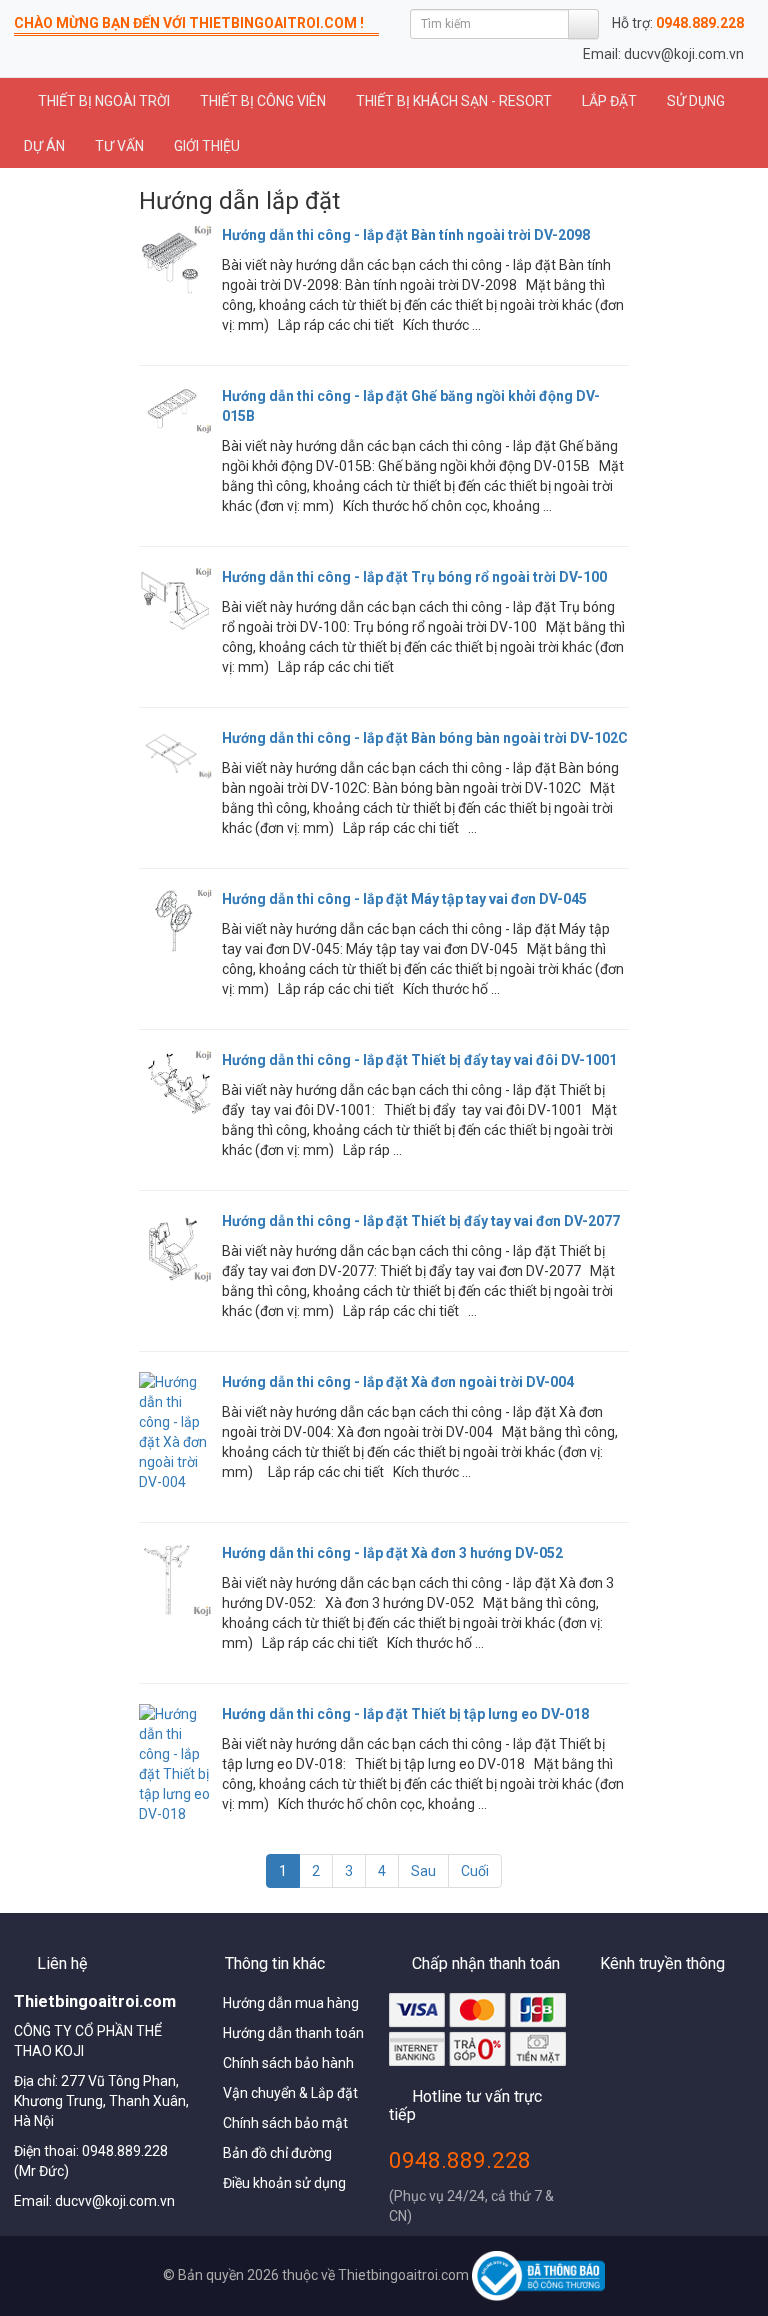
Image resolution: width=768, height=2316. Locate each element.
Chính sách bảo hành (288, 2063)
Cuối (475, 1871)
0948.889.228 (460, 2160)
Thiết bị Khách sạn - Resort (454, 101)
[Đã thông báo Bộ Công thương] (538, 2275)
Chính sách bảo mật (285, 2123)
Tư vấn (119, 146)
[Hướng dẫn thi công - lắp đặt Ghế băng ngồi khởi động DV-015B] (175, 410)
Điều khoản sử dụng (284, 2183)
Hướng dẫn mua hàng (291, 2003)
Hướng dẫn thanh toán (293, 2033)
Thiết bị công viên (263, 101)
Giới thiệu (207, 146)
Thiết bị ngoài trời (102, 101)
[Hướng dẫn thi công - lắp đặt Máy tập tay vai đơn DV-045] (175, 921)
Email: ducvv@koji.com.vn (663, 54)
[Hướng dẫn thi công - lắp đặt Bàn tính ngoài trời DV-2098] (175, 260)
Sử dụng (696, 101)
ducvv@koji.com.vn (115, 2201)
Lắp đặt (609, 101)
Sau (423, 1871)
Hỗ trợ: (678, 23)
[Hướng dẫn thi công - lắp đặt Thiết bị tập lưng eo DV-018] (175, 1764)
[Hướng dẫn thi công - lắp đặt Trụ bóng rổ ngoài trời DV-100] (175, 601)
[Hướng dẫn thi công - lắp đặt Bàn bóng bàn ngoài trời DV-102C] (175, 754)
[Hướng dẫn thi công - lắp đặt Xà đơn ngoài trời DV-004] (175, 1432)
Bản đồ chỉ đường (277, 2153)
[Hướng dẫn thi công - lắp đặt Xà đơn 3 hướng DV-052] (175, 1580)
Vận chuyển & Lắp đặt (290, 2093)
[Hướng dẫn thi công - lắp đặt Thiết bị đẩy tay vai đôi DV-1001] (175, 1082)
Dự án (44, 146)
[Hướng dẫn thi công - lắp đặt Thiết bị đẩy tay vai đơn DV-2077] (175, 1247)
